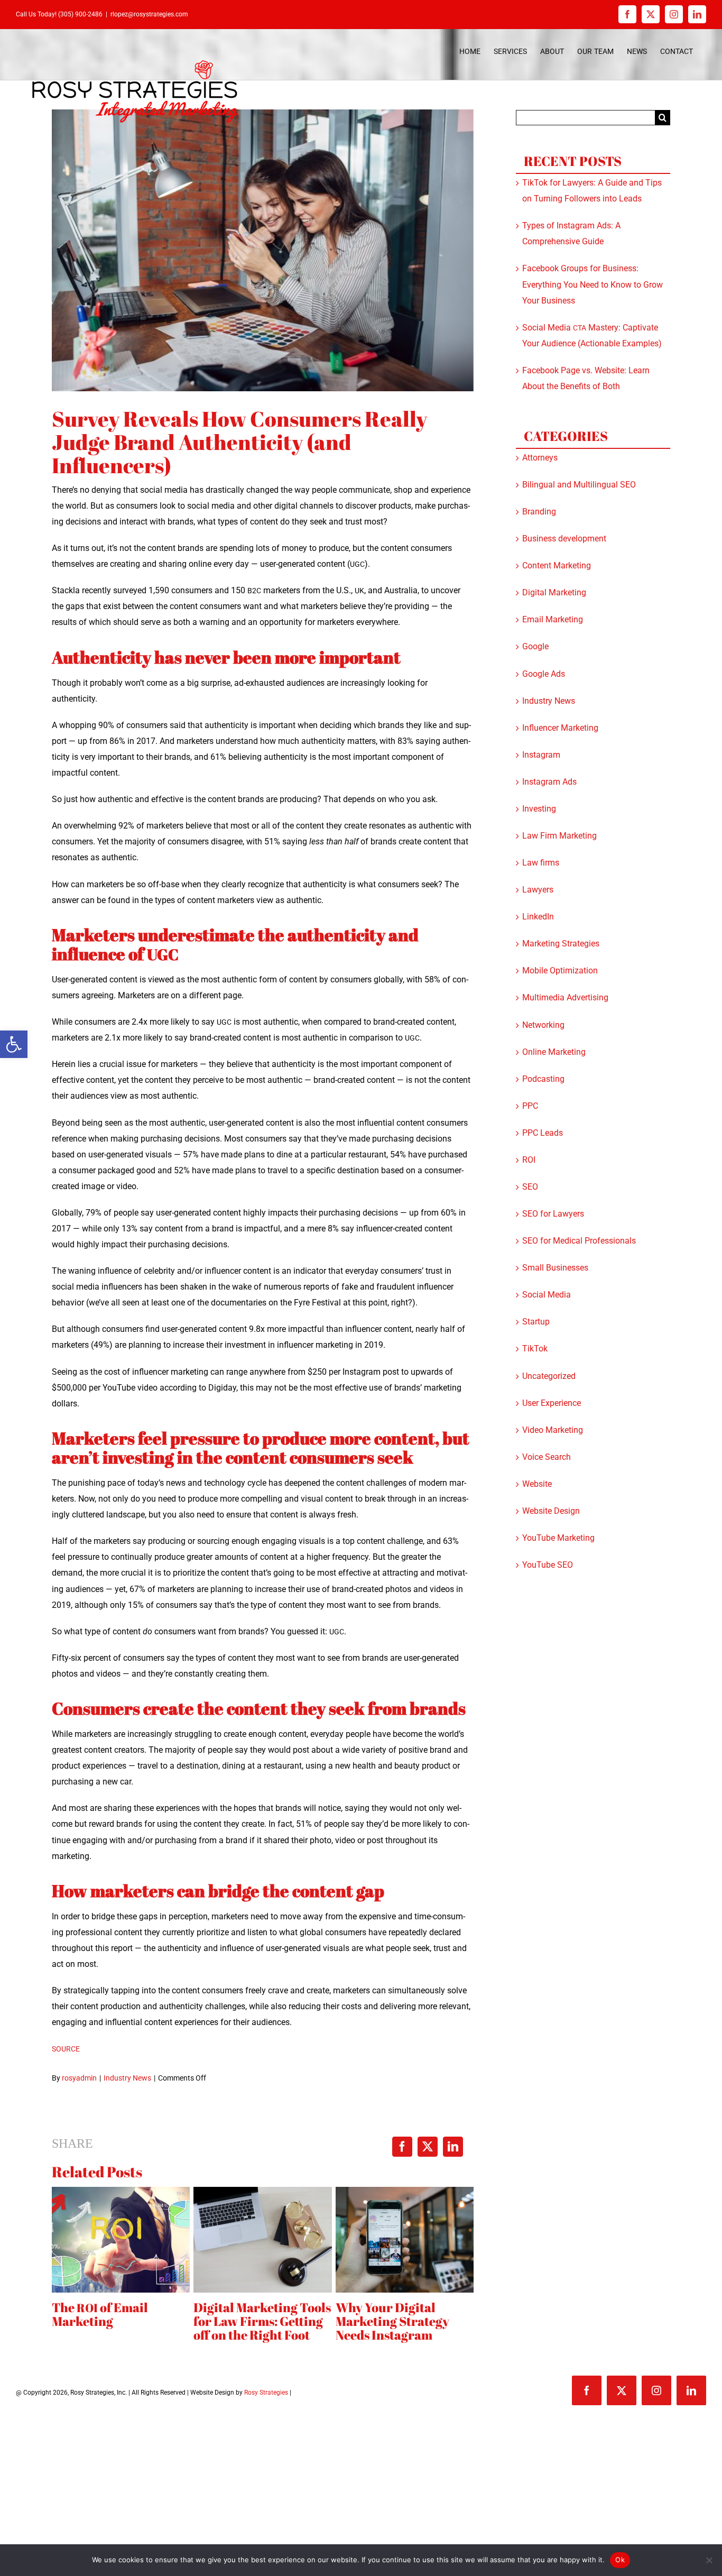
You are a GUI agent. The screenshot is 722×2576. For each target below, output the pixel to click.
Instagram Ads (549, 782)
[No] (709, 2560)
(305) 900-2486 (80, 14)
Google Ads (544, 674)
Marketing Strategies (561, 944)
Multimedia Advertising (565, 997)
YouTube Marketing (558, 1538)
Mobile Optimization (560, 970)
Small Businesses (555, 1268)
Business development (564, 539)
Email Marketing (553, 619)
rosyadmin (79, 2078)
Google (535, 646)
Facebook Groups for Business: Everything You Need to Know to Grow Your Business (593, 284)
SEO (530, 1187)
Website (537, 1484)
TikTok (535, 1349)
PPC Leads (543, 1133)
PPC (530, 1106)
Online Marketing (554, 1052)
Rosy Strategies (266, 2393)
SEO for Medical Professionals (579, 1241)
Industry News (127, 2078)
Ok (620, 2560)
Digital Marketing (554, 592)
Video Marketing (553, 1430)
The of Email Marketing (100, 2314)
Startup (536, 1322)
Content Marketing (557, 565)
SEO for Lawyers (553, 1214)
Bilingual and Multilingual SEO (579, 485)
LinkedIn (538, 917)
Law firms (541, 863)
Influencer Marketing (560, 728)
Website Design (551, 1511)
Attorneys (540, 458)
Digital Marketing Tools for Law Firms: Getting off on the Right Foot (262, 2321)
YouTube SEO (548, 1565)
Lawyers (538, 890)
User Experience (552, 1403)
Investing (539, 809)
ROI (529, 1160)
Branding (539, 512)
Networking (543, 1025)
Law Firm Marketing (559, 836)
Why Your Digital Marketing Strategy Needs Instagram (392, 2321)
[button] (14, 1044)
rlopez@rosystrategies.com (149, 14)
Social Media (547, 1295)
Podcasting (543, 1079)
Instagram (541, 755)
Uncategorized (549, 1376)
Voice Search (547, 1457)
